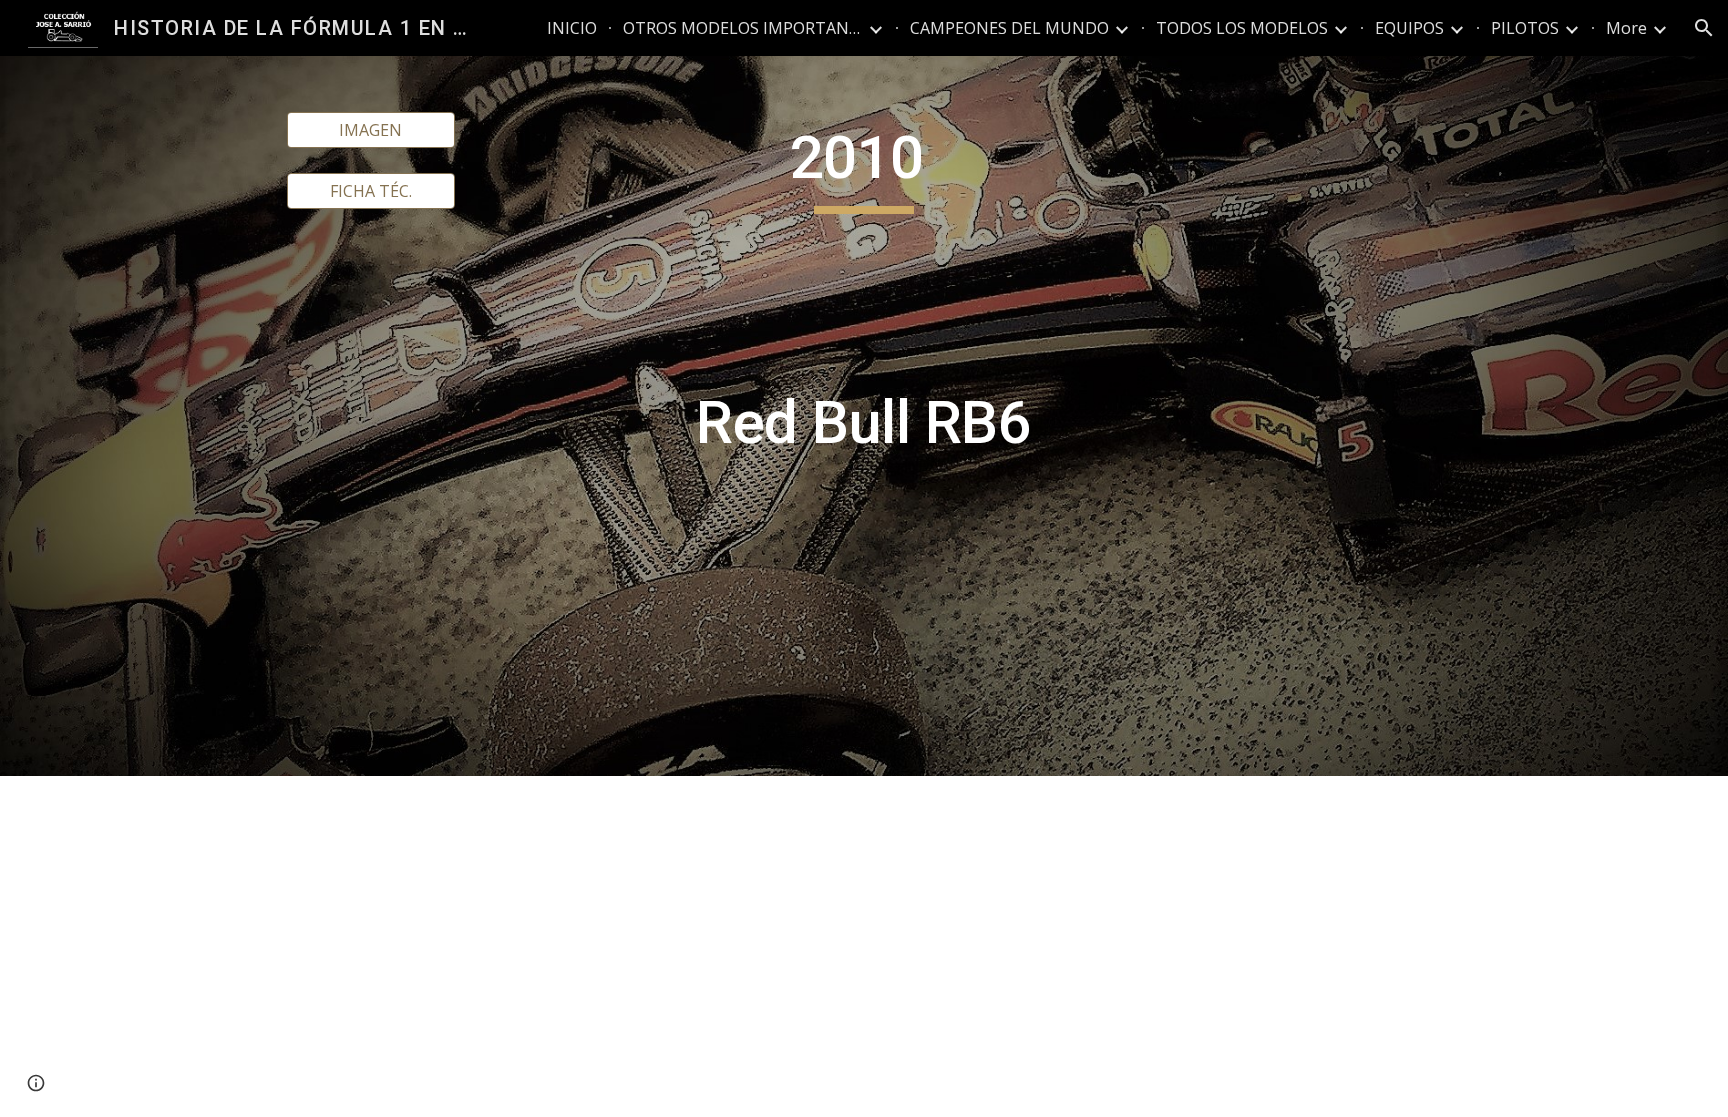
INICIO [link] (572, 28)
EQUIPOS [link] (1409, 28)
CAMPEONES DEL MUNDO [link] (1009, 28)
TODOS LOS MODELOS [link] (1242, 28)
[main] (864, 416)
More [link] (1626, 28)
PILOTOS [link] (1525, 28)
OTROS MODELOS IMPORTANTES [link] (743, 28)
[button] (1704, 28)
